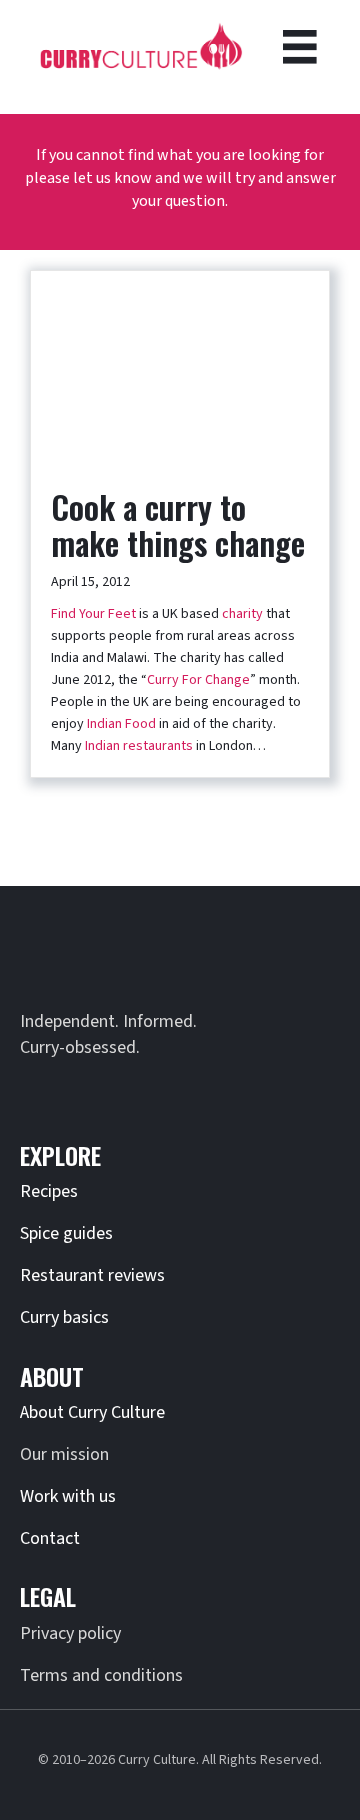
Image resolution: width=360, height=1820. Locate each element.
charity (242, 614)
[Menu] (300, 47)
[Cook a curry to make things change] (180, 369)
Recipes (49, 1191)
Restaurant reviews (92, 1275)
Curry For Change (198, 680)
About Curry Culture (92, 1412)
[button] (40, 1091)
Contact (50, 1538)
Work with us (68, 1496)
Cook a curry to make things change (178, 524)
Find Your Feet (93, 614)
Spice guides (66, 1233)
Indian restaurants (139, 746)
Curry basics (64, 1317)
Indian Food (121, 724)
